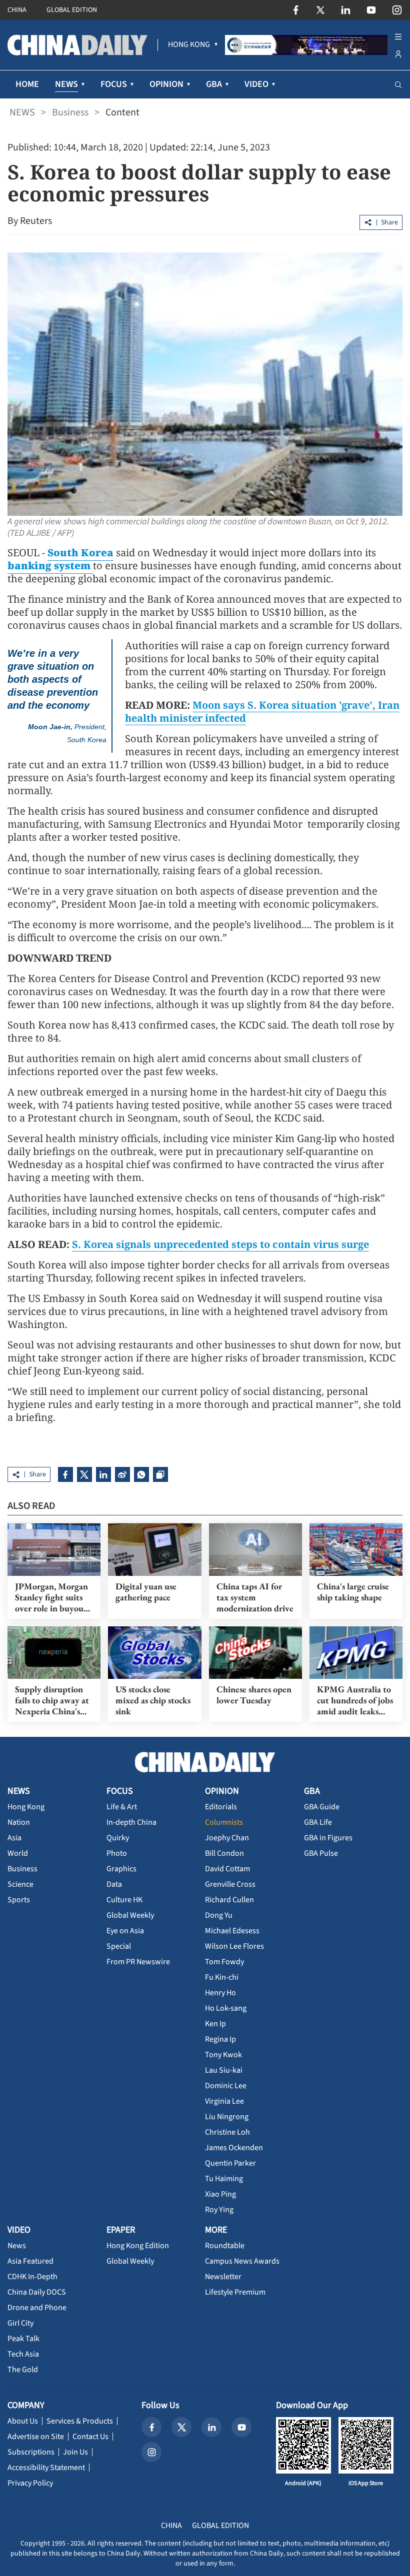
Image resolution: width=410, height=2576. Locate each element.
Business (70, 112)
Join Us (75, 2452)
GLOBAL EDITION (72, 10)
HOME (27, 84)
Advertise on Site (36, 2437)
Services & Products (80, 2421)
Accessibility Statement (46, 2468)
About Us (23, 2421)
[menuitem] (189, 45)
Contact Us (90, 2437)
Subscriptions (31, 2452)
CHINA (17, 10)
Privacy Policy (30, 2483)
